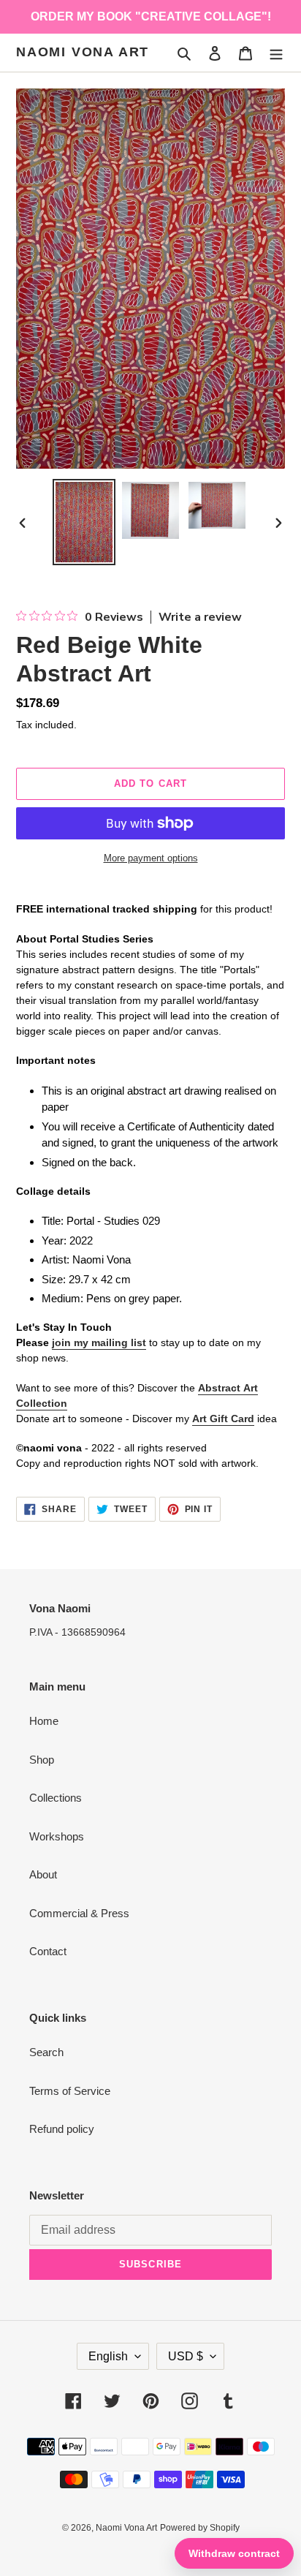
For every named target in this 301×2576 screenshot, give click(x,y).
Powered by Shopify (200, 2528)
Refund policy (62, 2129)
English (108, 2356)
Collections (56, 1798)
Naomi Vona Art (83, 52)
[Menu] (276, 53)
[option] (84, 522)
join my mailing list (99, 1342)
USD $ (186, 2356)
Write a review (200, 617)
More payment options (151, 858)
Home (44, 1721)
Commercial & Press (79, 1913)
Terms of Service (70, 2091)
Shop (42, 1760)
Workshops (57, 1836)
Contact (48, 1951)
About (43, 1874)
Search (46, 2052)
